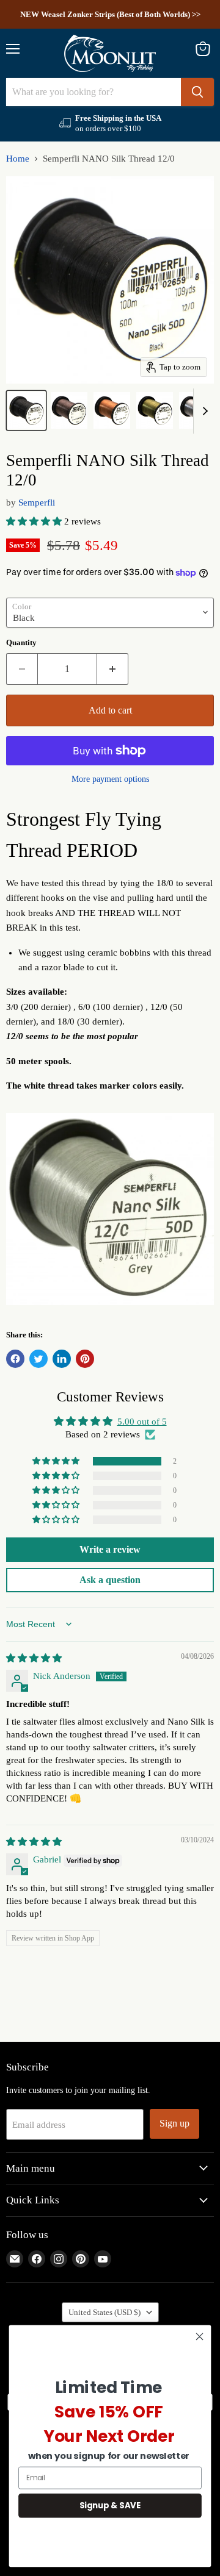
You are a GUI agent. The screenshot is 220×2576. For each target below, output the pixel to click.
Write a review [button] (110, 1549)
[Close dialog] (200, 2336)
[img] (34, 1658)
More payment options (110, 779)
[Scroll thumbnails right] (203, 411)
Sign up (174, 2123)
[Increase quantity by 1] (113, 669)
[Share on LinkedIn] (62, 1359)
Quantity (21, 642)
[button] (35, 521)
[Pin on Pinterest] (85, 1359)
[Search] (197, 92)
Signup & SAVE (110, 2505)
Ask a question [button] (110, 1580)
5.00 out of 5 (142, 1422)
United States (105, 2312)
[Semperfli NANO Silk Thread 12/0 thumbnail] (26, 410)
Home (18, 159)
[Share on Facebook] (15, 1359)
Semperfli (37, 503)
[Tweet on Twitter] (38, 1359)
